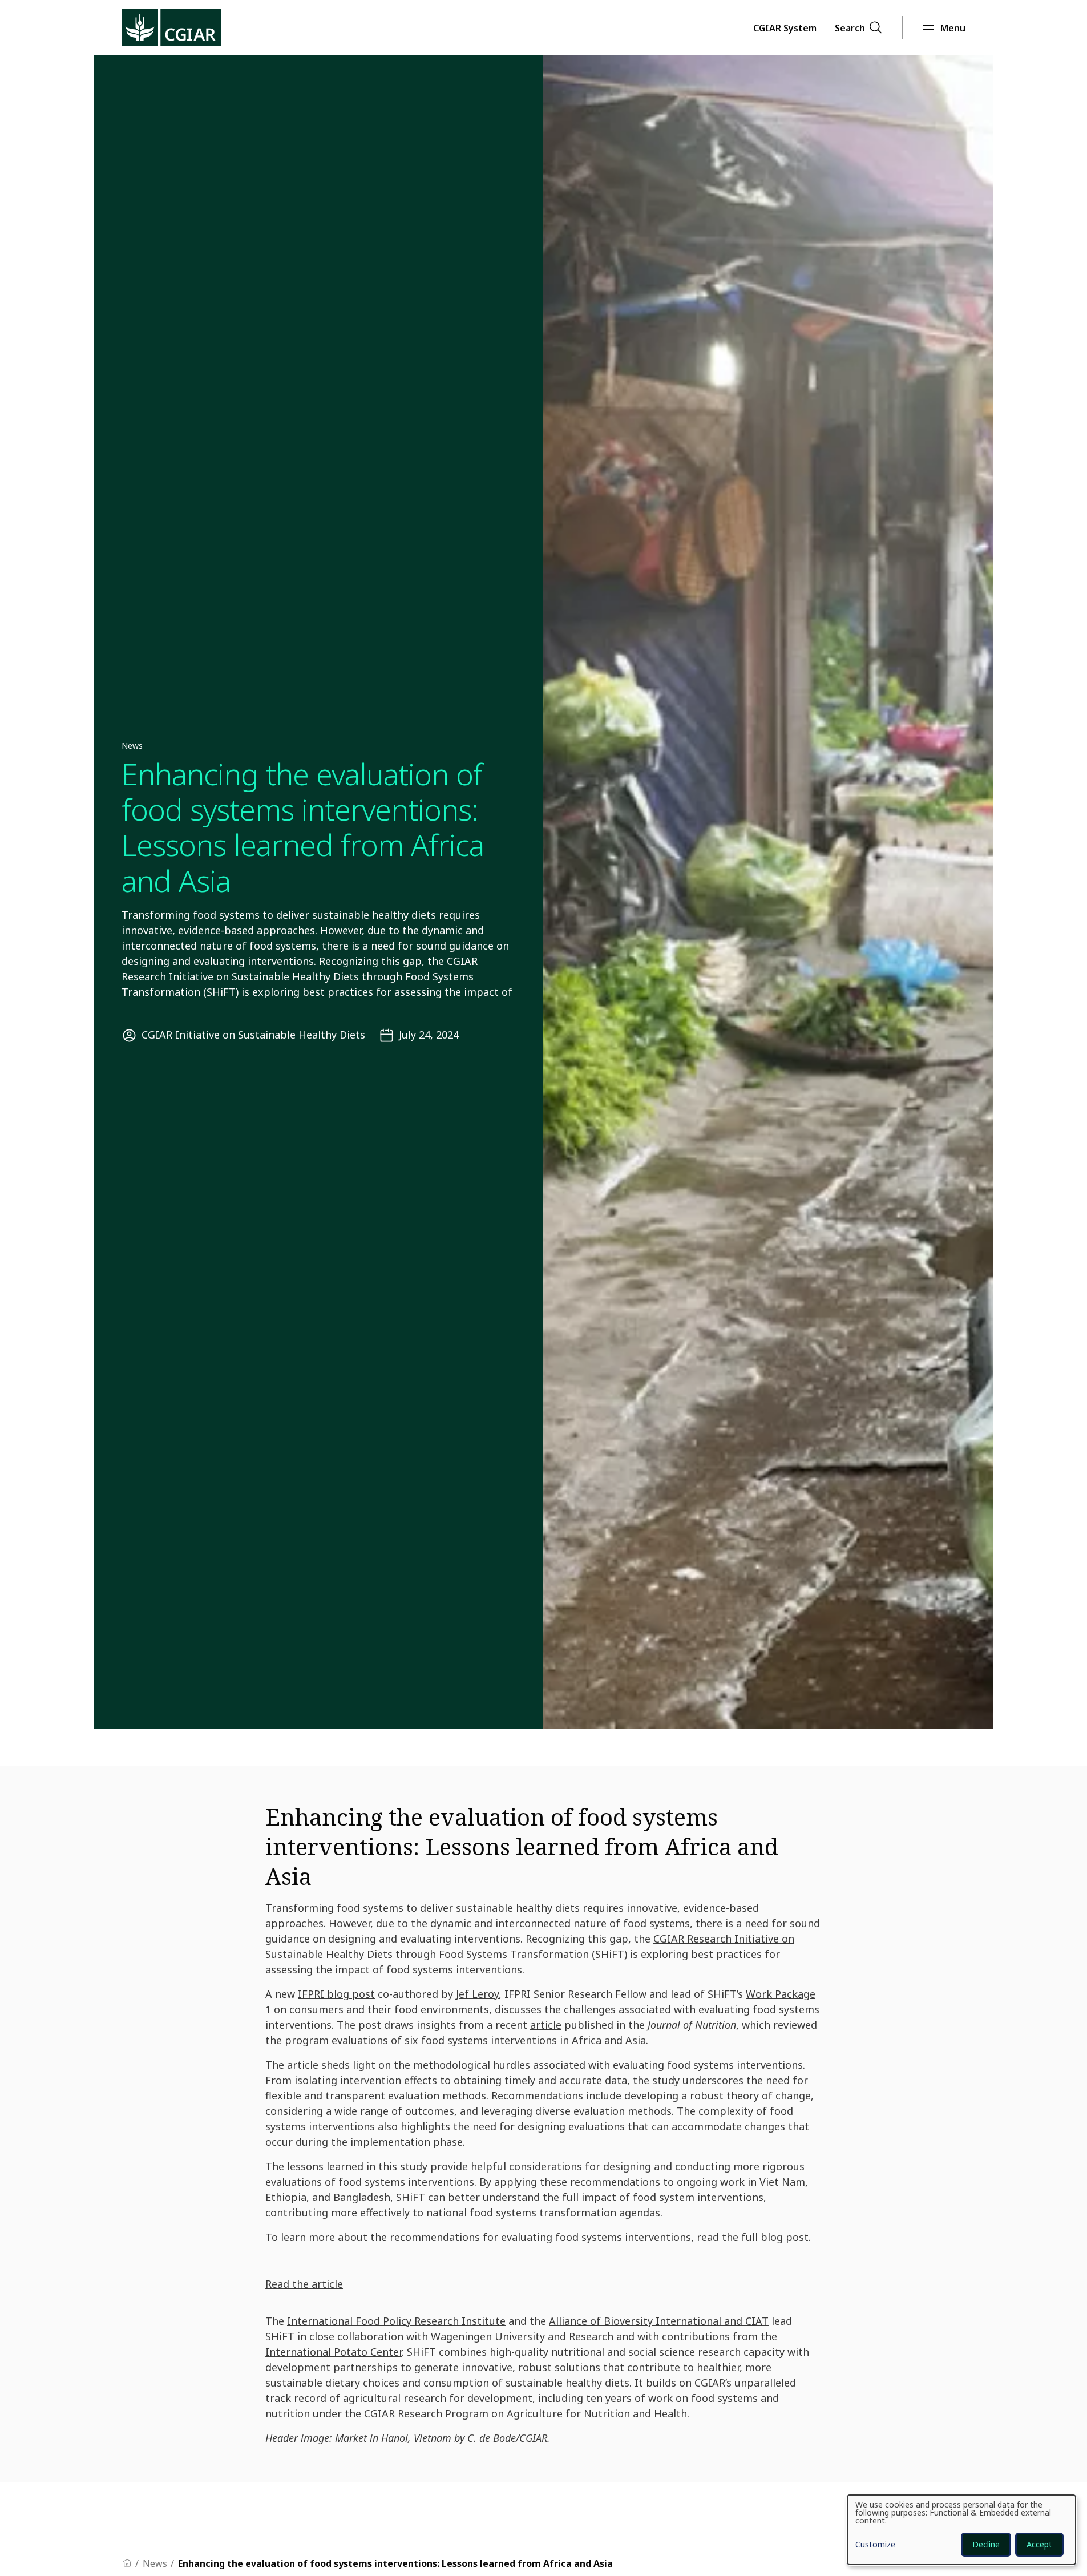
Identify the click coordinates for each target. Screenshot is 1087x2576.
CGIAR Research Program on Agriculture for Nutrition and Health (526, 2413)
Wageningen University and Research (522, 2336)
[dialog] (961, 2530)
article (546, 2025)
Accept (1039, 2544)
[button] (785, 27)
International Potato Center (334, 2352)
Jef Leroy (477, 1994)
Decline (986, 2544)
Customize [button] (875, 2545)
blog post (785, 2237)
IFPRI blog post (336, 1994)
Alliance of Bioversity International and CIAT (659, 2321)
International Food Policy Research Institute (396, 2321)
